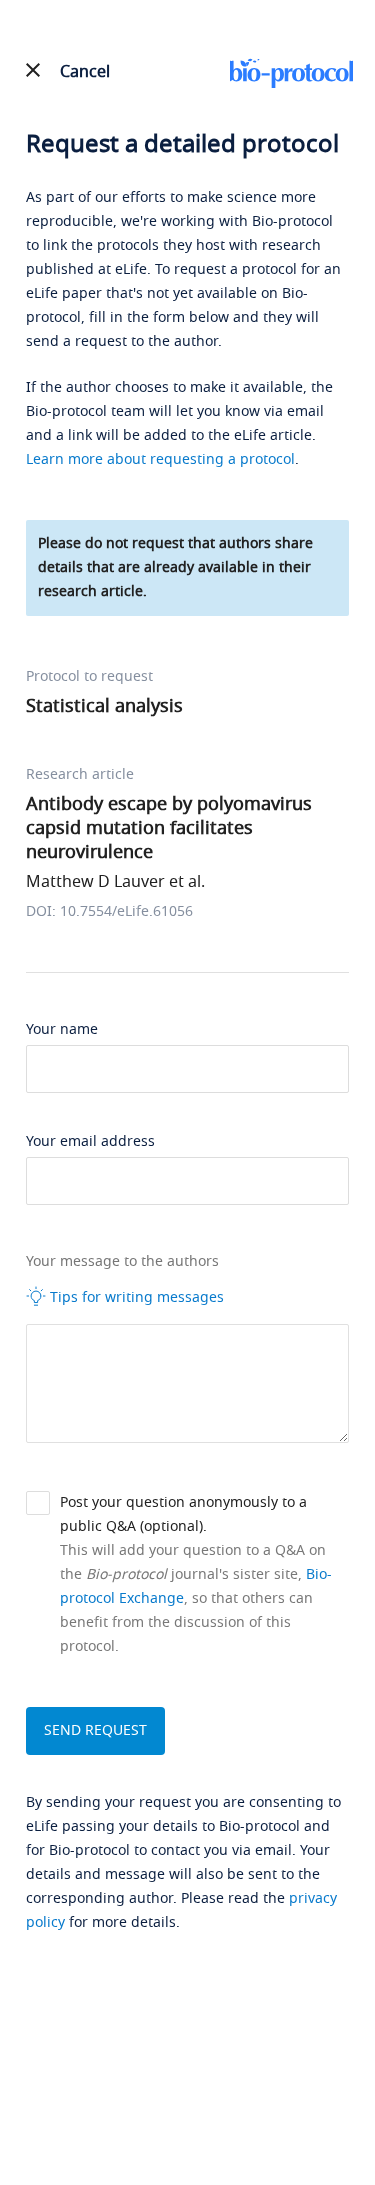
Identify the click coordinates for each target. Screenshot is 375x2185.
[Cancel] (33, 70)
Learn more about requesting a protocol (160, 459)
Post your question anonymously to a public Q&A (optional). (183, 1514)
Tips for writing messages (135, 1297)
